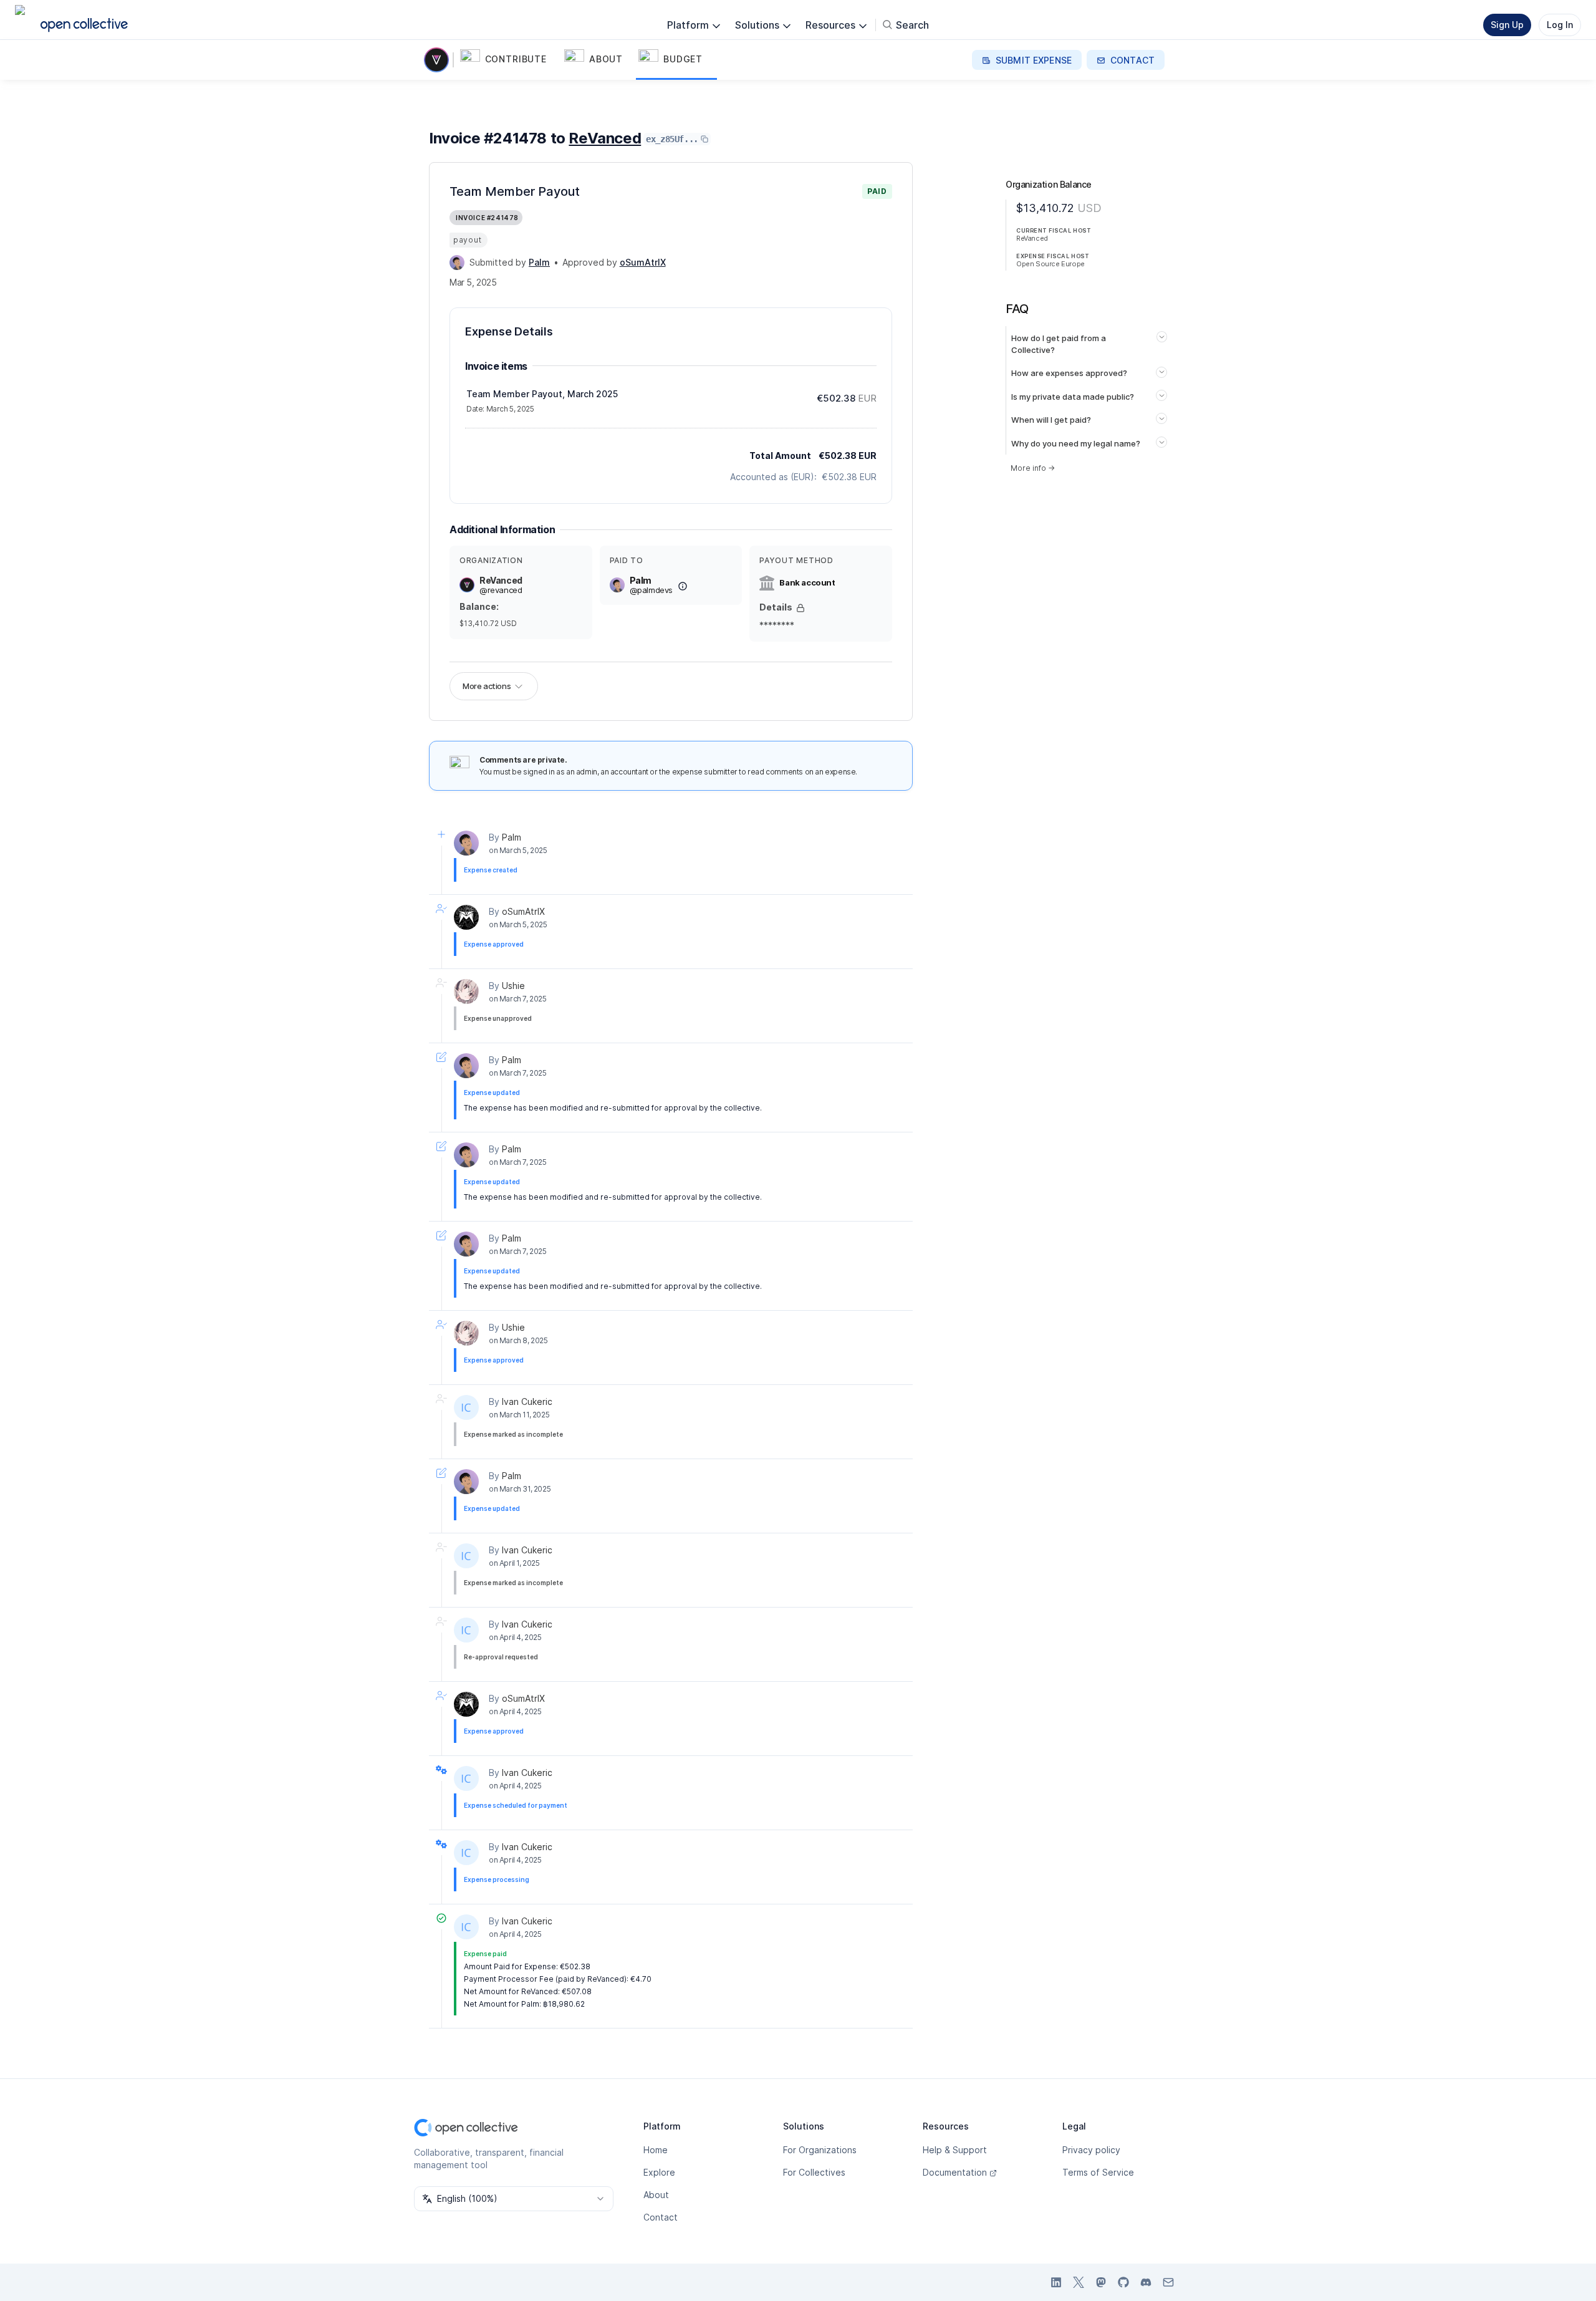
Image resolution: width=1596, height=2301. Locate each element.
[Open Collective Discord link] (1146, 2282)
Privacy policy (1091, 2150)
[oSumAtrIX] (466, 917)
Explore (659, 2172)
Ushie (513, 986)
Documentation (955, 2172)
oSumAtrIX (523, 911)
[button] (510, 60)
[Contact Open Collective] (1168, 2282)
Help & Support (955, 2150)
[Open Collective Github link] (1123, 2282)
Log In (1560, 25)
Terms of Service (1098, 2172)
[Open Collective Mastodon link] (1101, 2282)
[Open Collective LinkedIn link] (1056, 2282)
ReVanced (605, 138)
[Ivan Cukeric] (466, 1407)
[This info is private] (800, 608)
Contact (661, 2217)
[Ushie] (466, 991)
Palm (512, 837)
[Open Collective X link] (1079, 2282)
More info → (1033, 468)
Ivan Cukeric (527, 1401)
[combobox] (514, 2199)
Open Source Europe (1050, 264)
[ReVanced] (439, 60)
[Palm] (457, 263)
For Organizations (820, 2150)
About (656, 2195)
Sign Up (1507, 25)
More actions (487, 686)
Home (656, 2150)
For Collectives (814, 2172)
